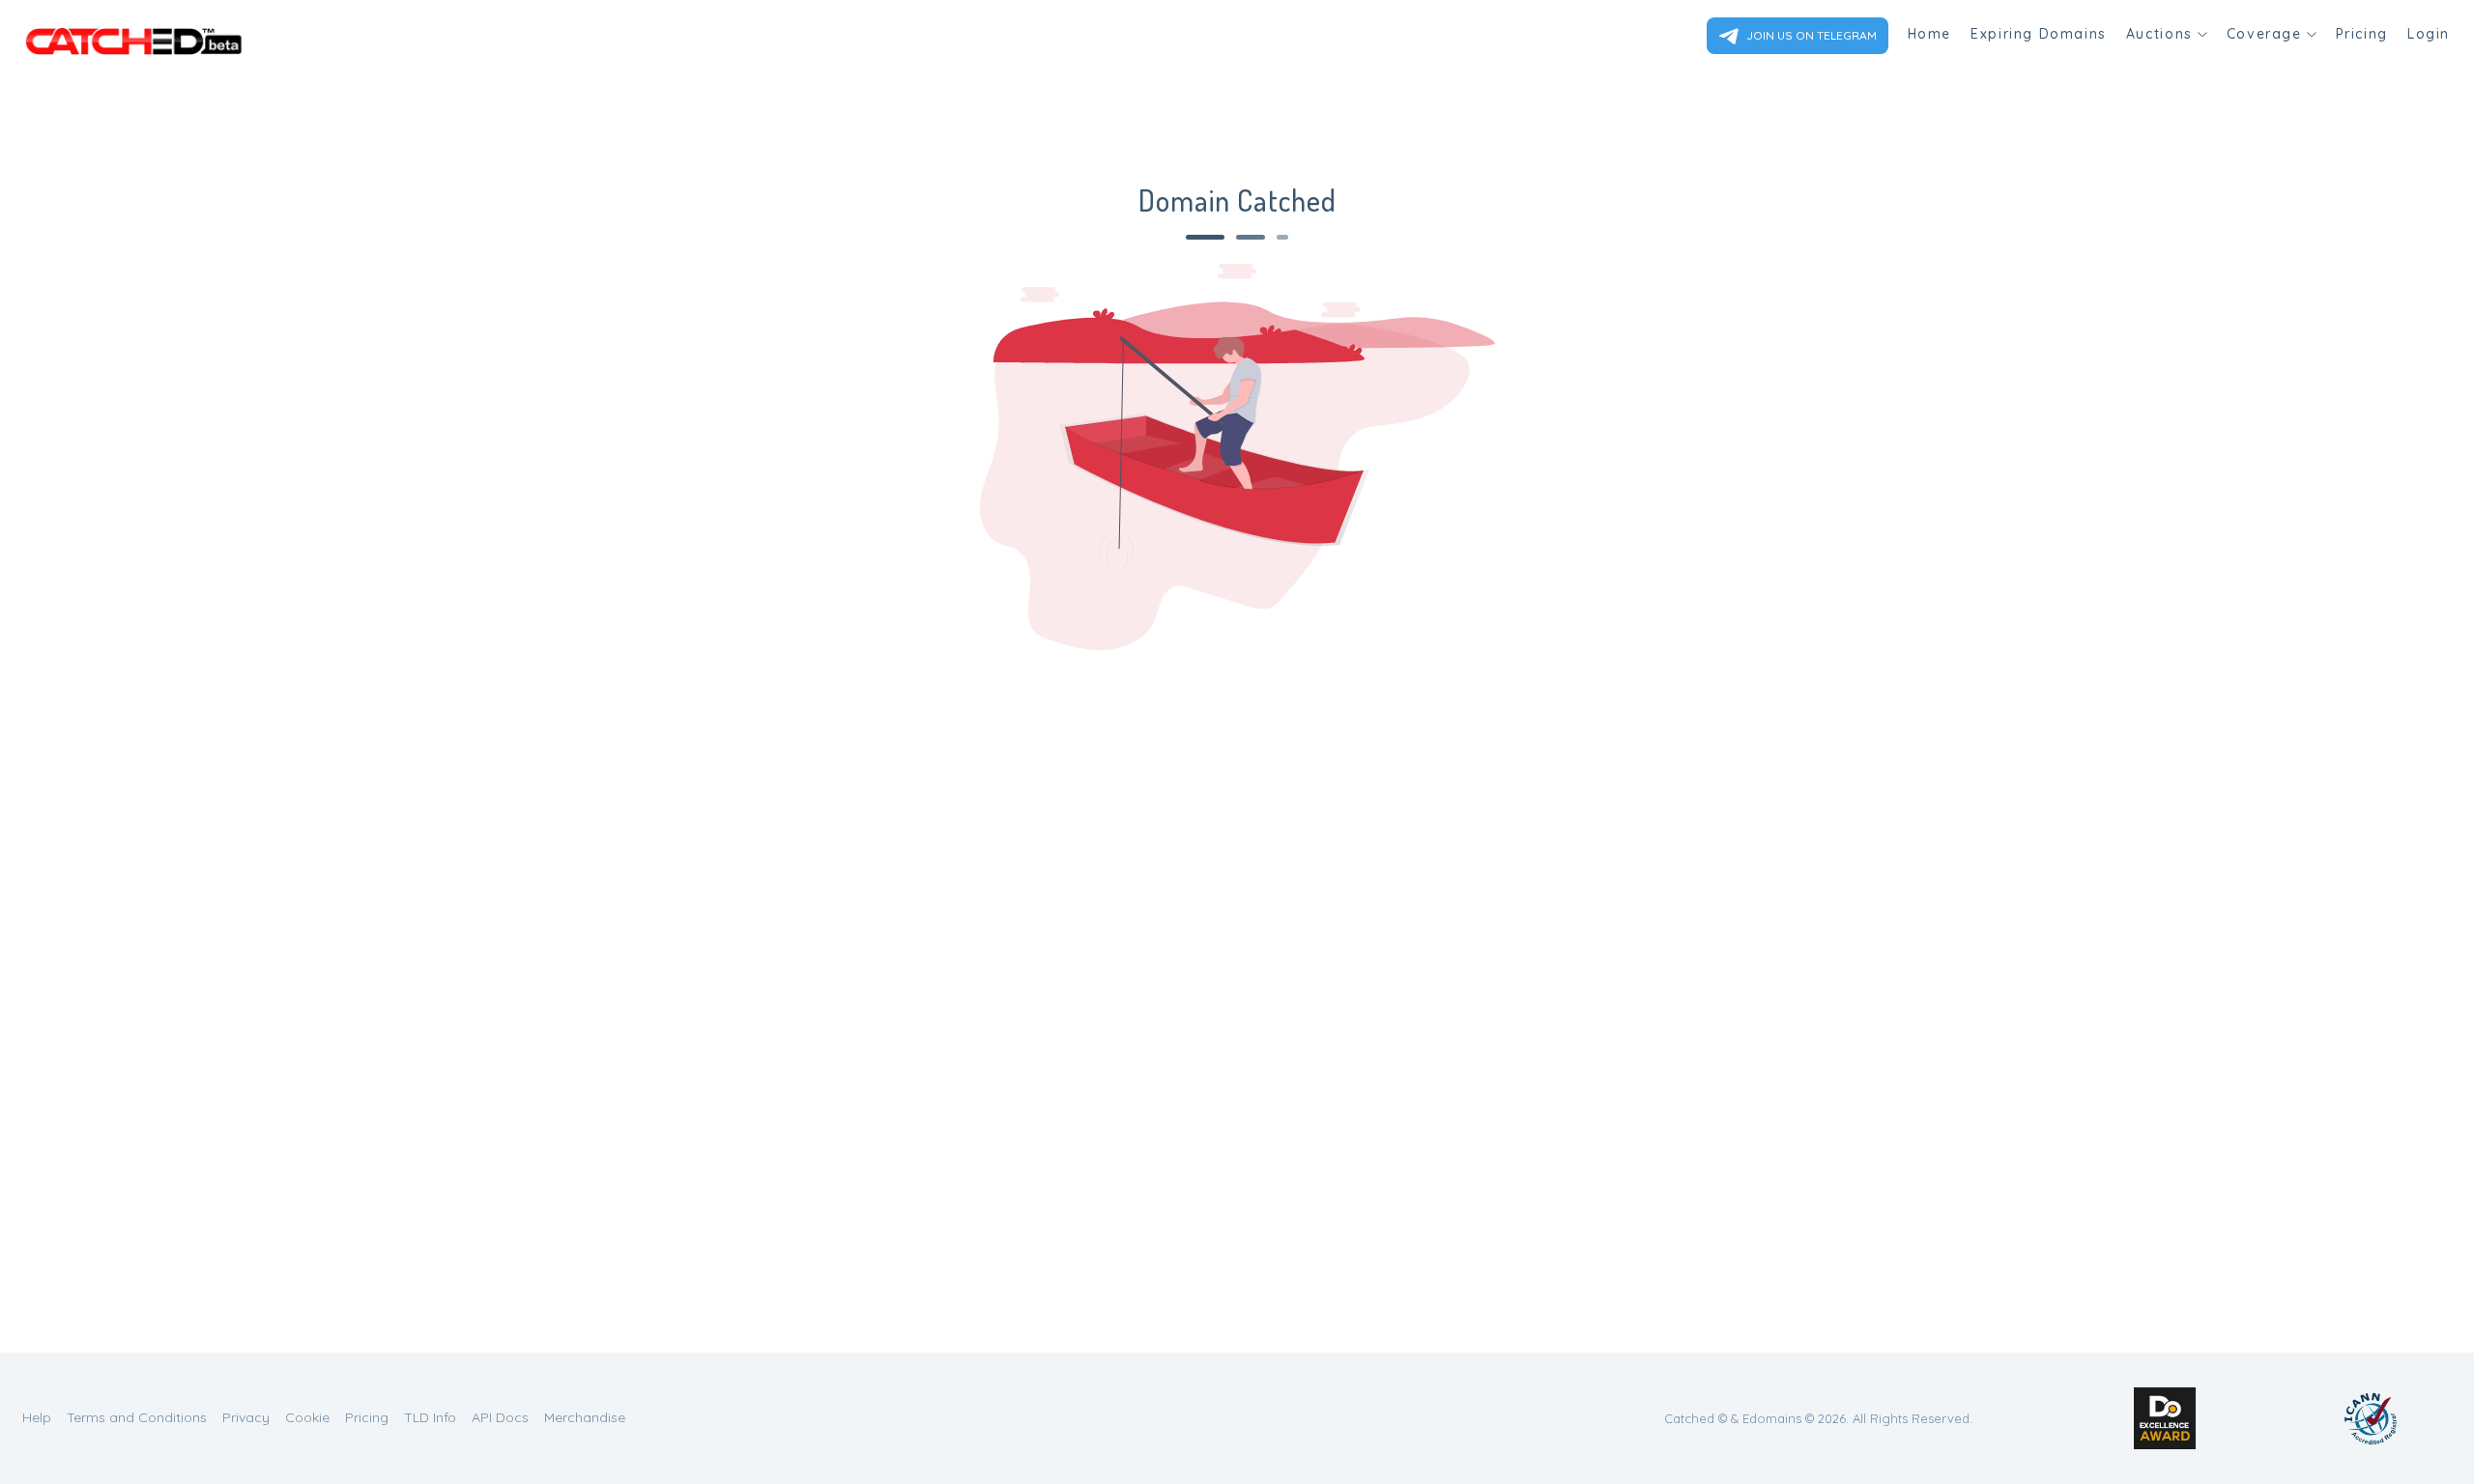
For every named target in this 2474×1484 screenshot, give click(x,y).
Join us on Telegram (1810, 35)
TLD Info (430, 1417)
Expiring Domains (2039, 34)
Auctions (2159, 34)
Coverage (2264, 34)
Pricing (2362, 34)
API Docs (500, 1417)
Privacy (246, 1417)
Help (37, 1417)
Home (1929, 34)
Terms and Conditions (137, 1417)
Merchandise (585, 1417)
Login (2429, 34)
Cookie (307, 1417)
